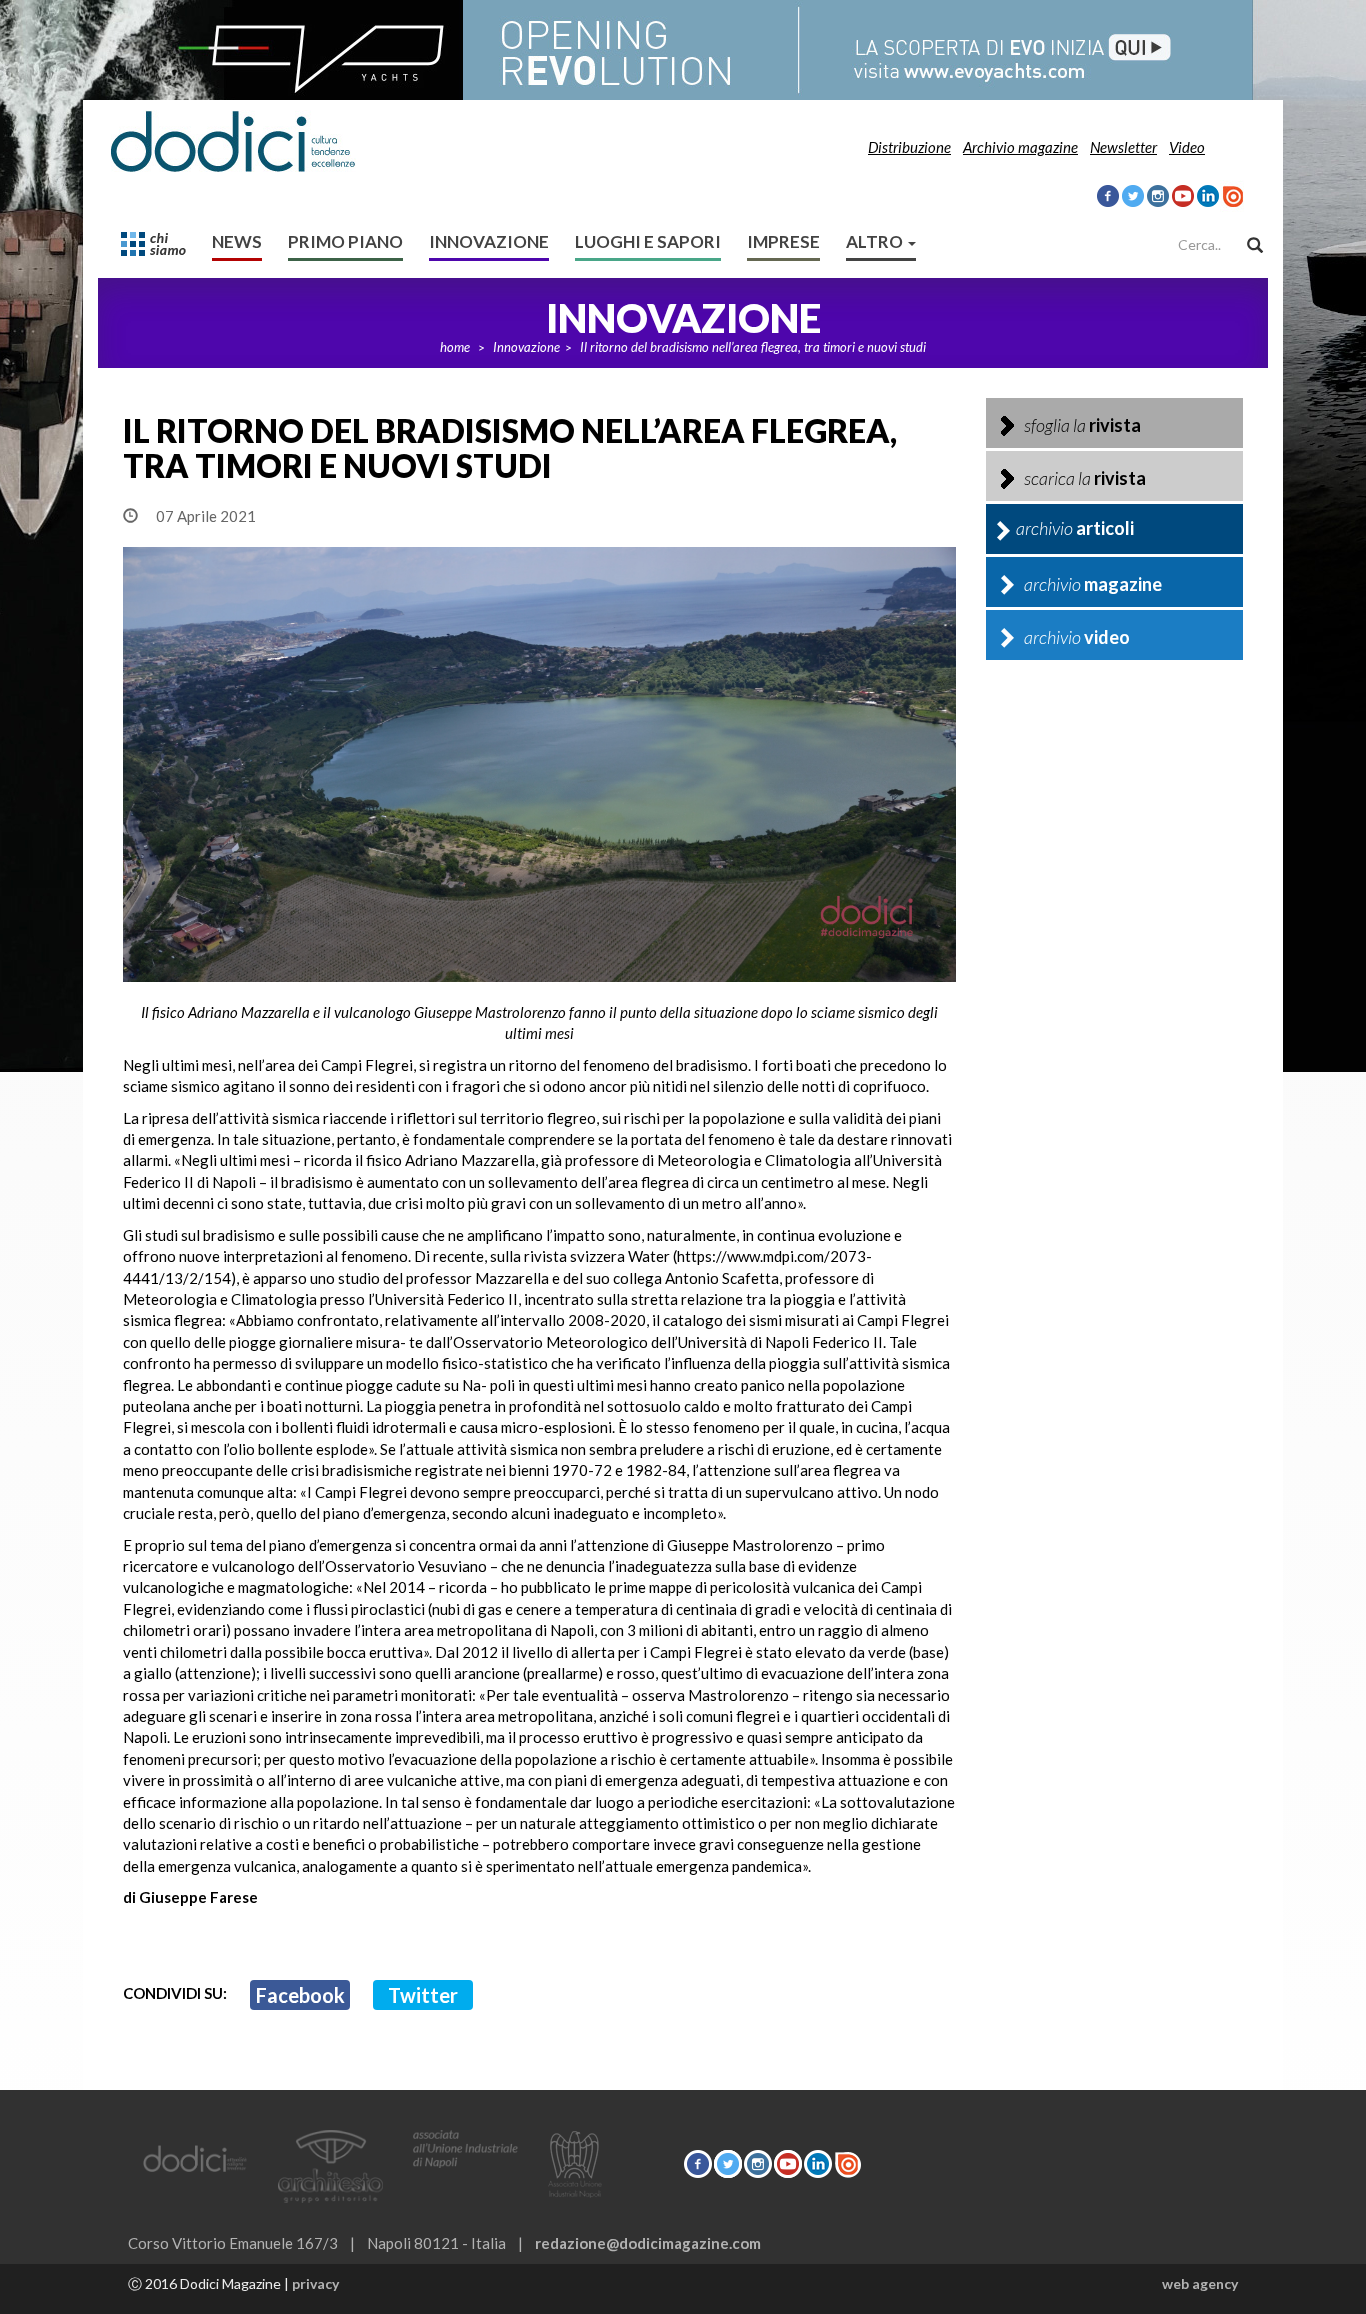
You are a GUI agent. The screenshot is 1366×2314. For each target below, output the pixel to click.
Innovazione (489, 241)
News (237, 241)
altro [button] (876, 241)
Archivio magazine (1020, 147)
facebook (300, 1995)
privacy (315, 2283)
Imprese (783, 241)
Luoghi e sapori (648, 241)
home (455, 347)
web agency (1200, 2283)
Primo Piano (345, 241)
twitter (423, 1995)
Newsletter (1123, 147)
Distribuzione (909, 147)
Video (1187, 147)
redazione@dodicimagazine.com (648, 2243)
